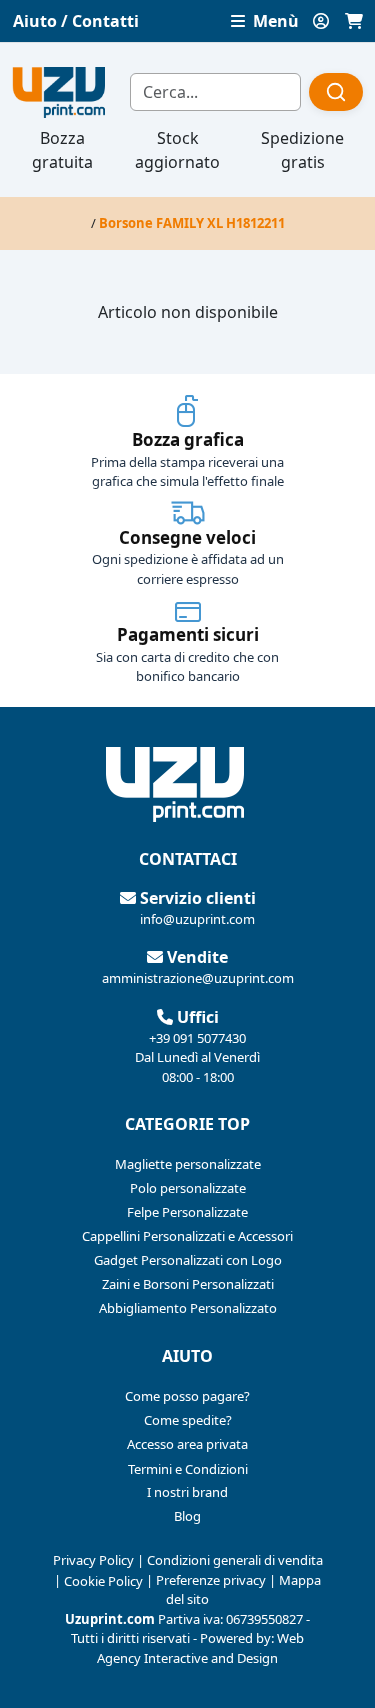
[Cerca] (336, 92)
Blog (187, 1516)
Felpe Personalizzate (187, 1212)
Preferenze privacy (211, 1580)
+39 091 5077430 (197, 1038)
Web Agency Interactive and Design (200, 1648)
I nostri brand (187, 1492)
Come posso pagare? (187, 1396)
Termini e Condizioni (188, 1469)
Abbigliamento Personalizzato (188, 1308)
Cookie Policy (103, 1581)
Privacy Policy (93, 1560)
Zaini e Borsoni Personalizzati (188, 1284)
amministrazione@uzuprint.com (198, 978)
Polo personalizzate (188, 1188)
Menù (274, 21)
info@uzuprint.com (197, 919)
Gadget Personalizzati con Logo (188, 1260)
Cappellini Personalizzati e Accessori (187, 1236)
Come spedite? (188, 1420)
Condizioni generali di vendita (235, 1560)
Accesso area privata (187, 1444)
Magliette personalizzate (188, 1164)
